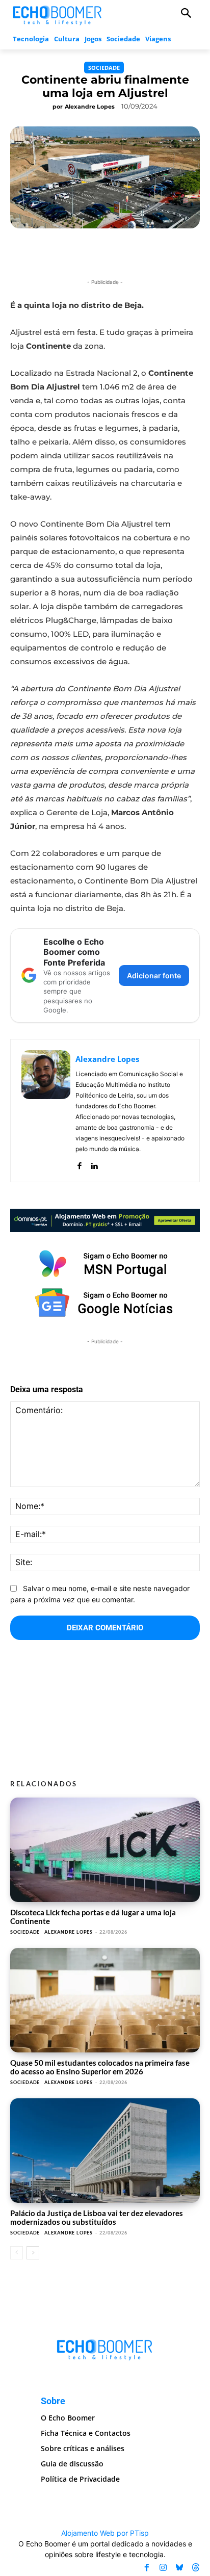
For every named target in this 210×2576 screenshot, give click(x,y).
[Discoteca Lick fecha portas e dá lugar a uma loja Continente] (105, 1850)
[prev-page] (17, 2253)
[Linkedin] (94, 1164)
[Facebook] (79, 1164)
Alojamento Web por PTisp (105, 2533)
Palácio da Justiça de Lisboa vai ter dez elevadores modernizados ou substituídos (97, 2217)
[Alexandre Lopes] (46, 1111)
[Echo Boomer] (58, 14)
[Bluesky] (179, 2568)
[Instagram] (163, 2568)
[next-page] (33, 2253)
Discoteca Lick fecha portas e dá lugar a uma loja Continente (93, 1917)
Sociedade (104, 68)
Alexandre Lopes (90, 107)
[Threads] (196, 2568)
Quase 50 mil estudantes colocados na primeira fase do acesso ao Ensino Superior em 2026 (100, 2067)
